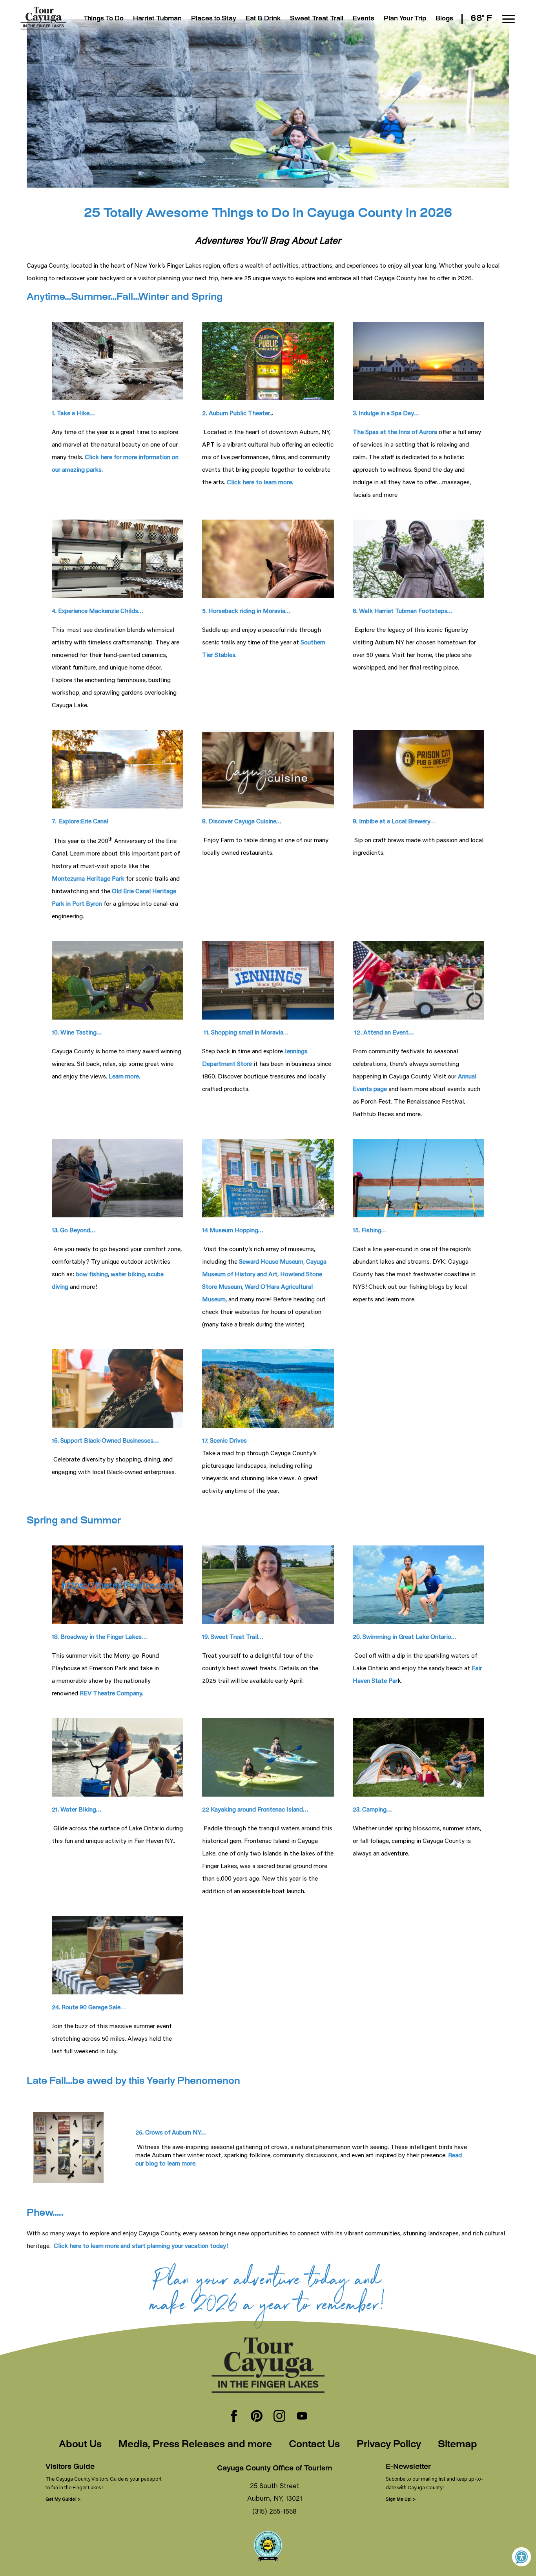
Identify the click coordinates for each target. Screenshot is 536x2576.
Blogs (444, 19)
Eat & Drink (263, 19)
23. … (372, 1809)
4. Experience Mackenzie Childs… (98, 610)
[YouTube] (302, 2417)
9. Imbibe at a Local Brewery (392, 821)
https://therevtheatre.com (118, 1585)
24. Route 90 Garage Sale (86, 2007)
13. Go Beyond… (74, 1230)
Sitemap (458, 2445)
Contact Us (314, 2445)
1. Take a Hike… (73, 413)
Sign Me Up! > (401, 2499)
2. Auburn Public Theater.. (237, 413)
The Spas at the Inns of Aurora (395, 431)
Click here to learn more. (260, 482)
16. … (105, 1440)
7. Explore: (80, 821)
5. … (246, 610)
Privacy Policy (389, 2445)
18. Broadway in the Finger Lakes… (99, 1636)
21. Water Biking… (77, 1809)
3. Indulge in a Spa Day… (386, 413)
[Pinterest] (257, 2417)
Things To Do (104, 19)
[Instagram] (279, 2417)
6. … (403, 610)
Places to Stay (214, 19)
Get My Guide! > (63, 2499)
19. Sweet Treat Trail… (233, 1636)
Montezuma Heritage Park (88, 878)
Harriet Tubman (157, 19)
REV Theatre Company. (111, 1693)
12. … (383, 1032)
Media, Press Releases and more (195, 2445)
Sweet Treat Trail (317, 19)
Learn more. (124, 1076)
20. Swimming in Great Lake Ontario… (405, 1636)
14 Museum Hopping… (233, 1230)
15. (367, 1230)
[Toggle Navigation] (509, 19)
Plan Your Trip (405, 19)
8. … (242, 821)
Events (364, 19)
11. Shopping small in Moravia (243, 1032)
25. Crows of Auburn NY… (171, 2132)
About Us (80, 2445)
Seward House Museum (270, 1261)
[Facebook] (234, 2417)
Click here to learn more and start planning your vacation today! (141, 2245)
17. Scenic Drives (224, 1440)
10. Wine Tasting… (77, 1032)
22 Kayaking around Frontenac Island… (255, 1809)
